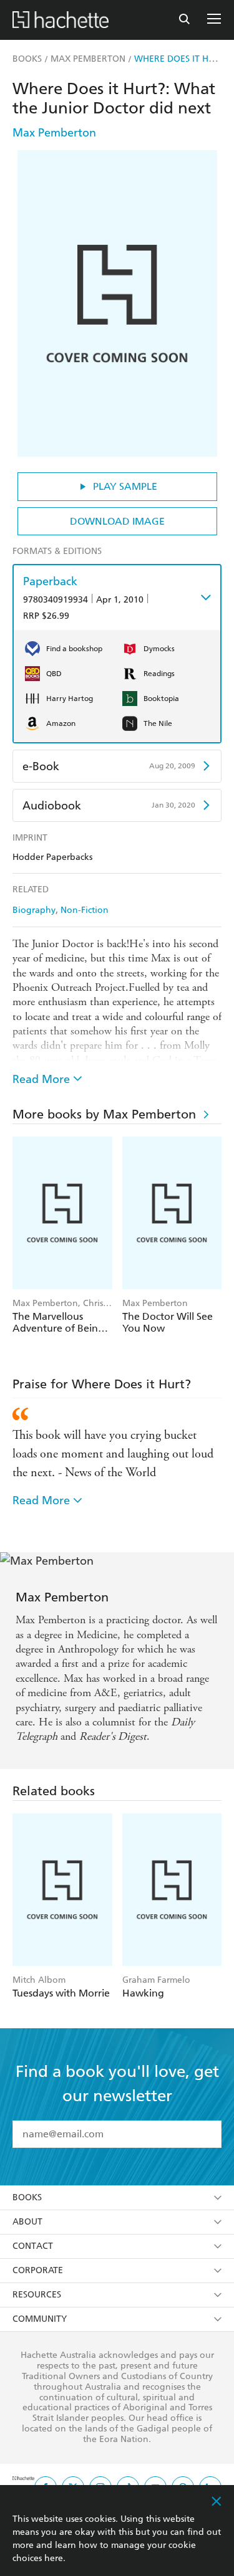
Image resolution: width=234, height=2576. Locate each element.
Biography (34, 910)
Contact (33, 2246)
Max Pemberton (54, 132)
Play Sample (125, 486)
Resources (37, 2295)
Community (40, 2319)
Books (27, 2197)
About (27, 2222)
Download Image (117, 521)
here (54, 2558)
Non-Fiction (85, 910)
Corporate (38, 2270)
